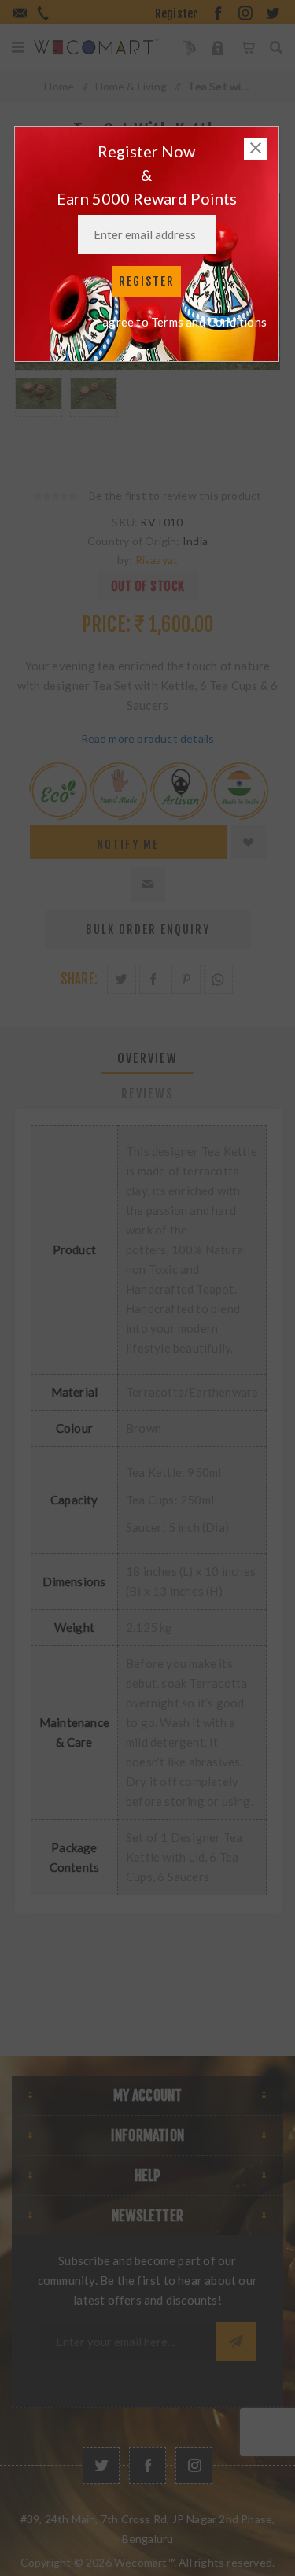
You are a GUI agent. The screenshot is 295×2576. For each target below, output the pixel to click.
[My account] (218, 47)
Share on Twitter (122, 979)
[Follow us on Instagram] (194, 2465)
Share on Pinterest (186, 979)
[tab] (148, 1058)
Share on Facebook (154, 979)
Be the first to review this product (175, 495)
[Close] (256, 149)
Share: (79, 979)
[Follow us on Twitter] (101, 2465)
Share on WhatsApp (218, 979)
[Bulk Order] (189, 47)
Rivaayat (157, 560)
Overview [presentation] (147, 1058)
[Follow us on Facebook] (147, 2465)
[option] (39, 413)
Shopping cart (247, 47)
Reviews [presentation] (147, 1094)
